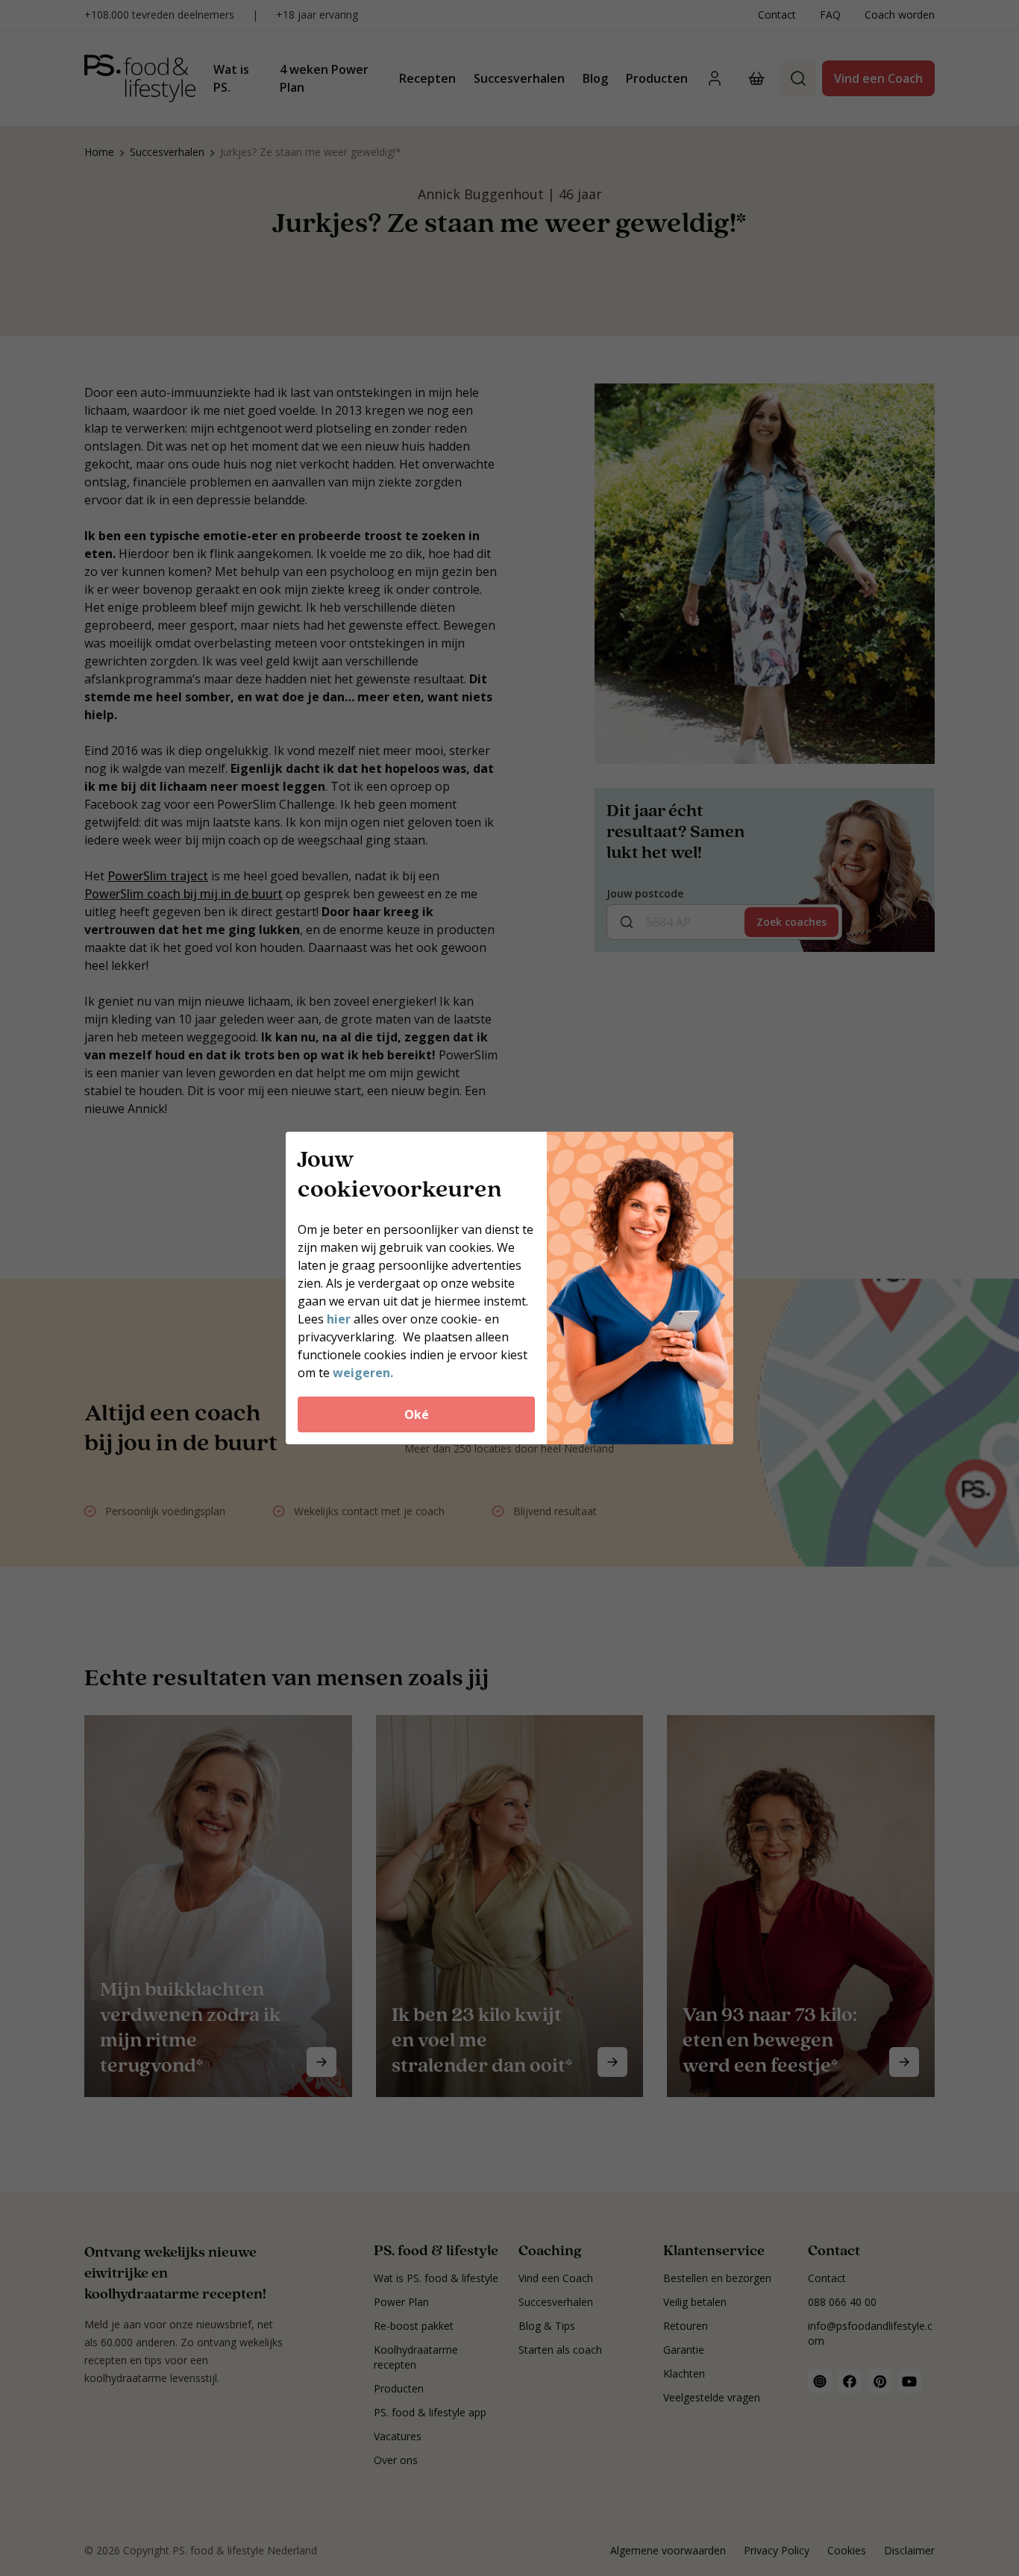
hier (340, 1319)
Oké (417, 1414)
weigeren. (363, 1373)
